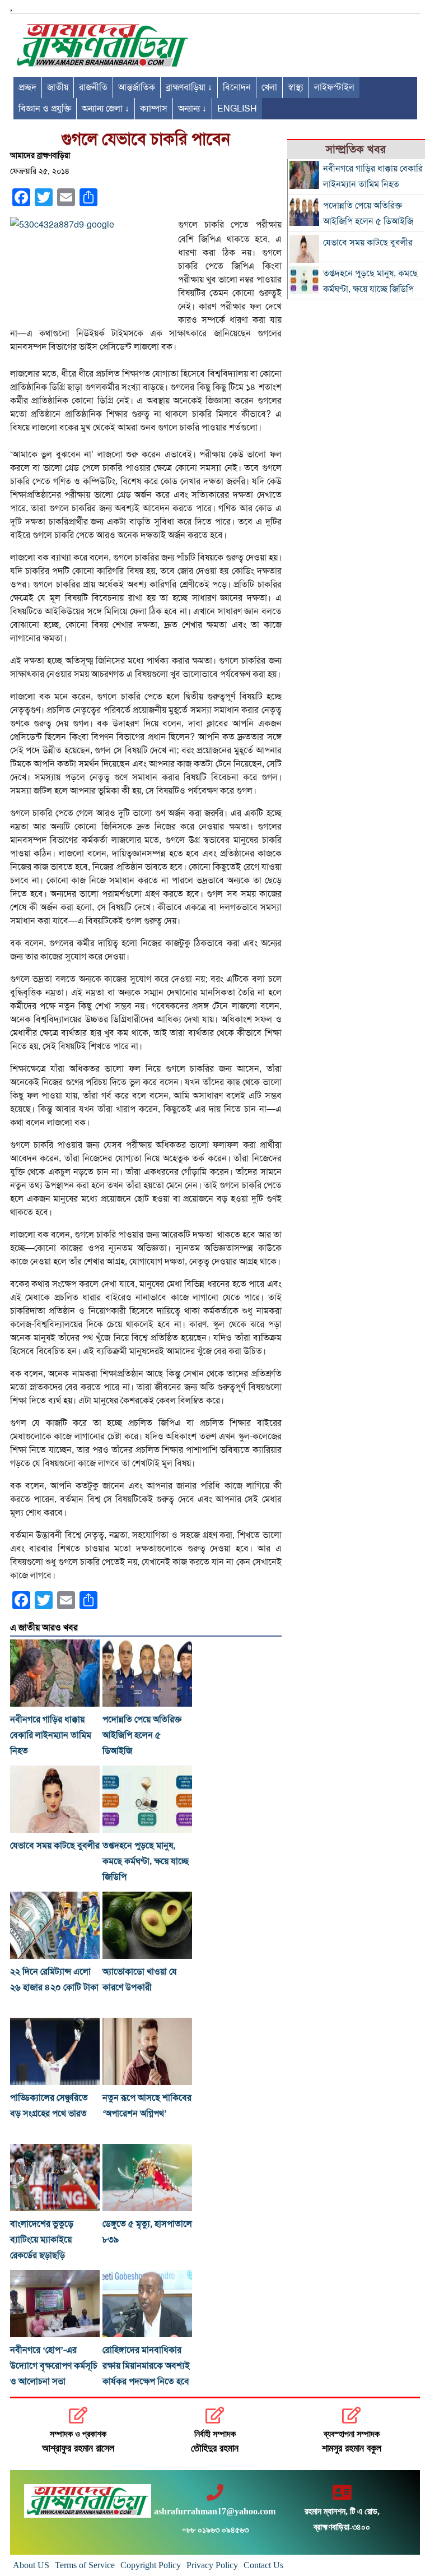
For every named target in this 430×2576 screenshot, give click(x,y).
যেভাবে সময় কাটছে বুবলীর (55, 1846)
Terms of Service (85, 2565)
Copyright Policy (151, 2565)
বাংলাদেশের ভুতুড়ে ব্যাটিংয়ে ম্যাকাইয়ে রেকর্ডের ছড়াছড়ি (42, 2240)
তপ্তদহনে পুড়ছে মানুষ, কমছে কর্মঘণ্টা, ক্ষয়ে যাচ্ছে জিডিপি (146, 1861)
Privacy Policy (212, 2565)
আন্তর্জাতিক (137, 87)
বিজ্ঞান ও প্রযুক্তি (45, 109)
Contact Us (263, 2565)
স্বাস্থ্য (296, 87)
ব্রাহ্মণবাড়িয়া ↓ (189, 87)
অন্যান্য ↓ (192, 109)
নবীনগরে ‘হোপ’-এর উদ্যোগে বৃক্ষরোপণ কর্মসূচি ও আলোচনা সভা (54, 2366)
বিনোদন (237, 87)
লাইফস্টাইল (334, 87)
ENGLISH (237, 109)
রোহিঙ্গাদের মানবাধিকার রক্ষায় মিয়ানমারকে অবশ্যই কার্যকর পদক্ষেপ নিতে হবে (146, 2366)
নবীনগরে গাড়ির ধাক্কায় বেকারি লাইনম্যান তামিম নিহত (51, 1735)
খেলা (269, 87)
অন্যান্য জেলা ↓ (106, 109)
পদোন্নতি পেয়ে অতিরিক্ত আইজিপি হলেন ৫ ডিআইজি (142, 1735)
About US (31, 2565)
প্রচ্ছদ (27, 87)
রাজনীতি (93, 87)
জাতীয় (58, 87)
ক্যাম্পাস (154, 109)
